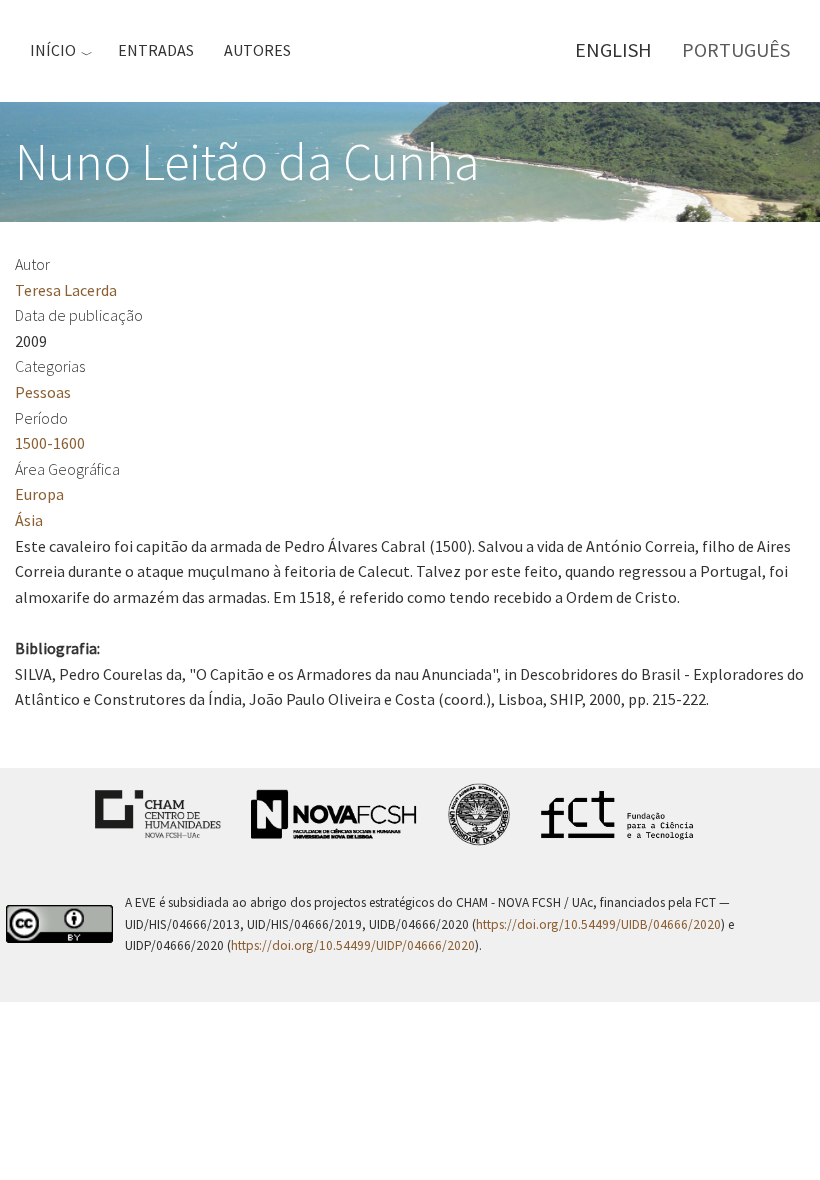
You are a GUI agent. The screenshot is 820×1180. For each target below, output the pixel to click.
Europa (39, 494)
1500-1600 (50, 443)
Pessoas (43, 392)
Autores (257, 50)
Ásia (29, 520)
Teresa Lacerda (66, 290)
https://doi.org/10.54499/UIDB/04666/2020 (598, 924)
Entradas (156, 50)
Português (736, 49)
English (613, 49)
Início (53, 50)
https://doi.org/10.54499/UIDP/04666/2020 (353, 945)
